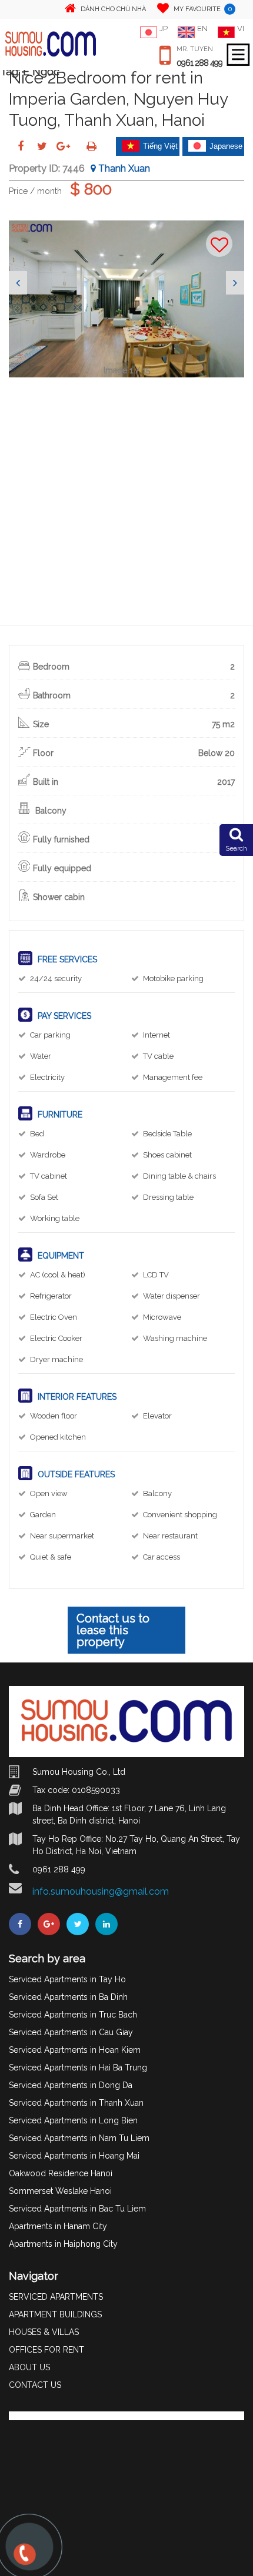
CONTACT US (35, 2385)
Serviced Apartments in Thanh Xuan (76, 2103)
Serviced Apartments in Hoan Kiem (75, 2050)
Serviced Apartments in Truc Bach (73, 2015)
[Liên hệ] (24, 2560)
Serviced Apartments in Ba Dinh (68, 1997)
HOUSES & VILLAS (44, 2332)
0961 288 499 (199, 63)
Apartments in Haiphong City (63, 2244)
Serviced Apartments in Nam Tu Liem (79, 2138)
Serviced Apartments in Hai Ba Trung (78, 2068)
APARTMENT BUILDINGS (55, 2314)
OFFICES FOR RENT (46, 2350)
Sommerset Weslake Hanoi (60, 2191)
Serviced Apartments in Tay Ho (67, 1979)
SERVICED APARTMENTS (56, 2297)
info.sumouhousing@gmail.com (101, 1891)
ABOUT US (29, 2367)
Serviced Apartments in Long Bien (73, 2120)
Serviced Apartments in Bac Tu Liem (77, 2209)
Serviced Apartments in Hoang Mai (74, 2156)
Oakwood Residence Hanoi (61, 2173)
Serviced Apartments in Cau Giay (71, 2032)
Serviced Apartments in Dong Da (71, 2085)
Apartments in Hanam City (58, 2226)
